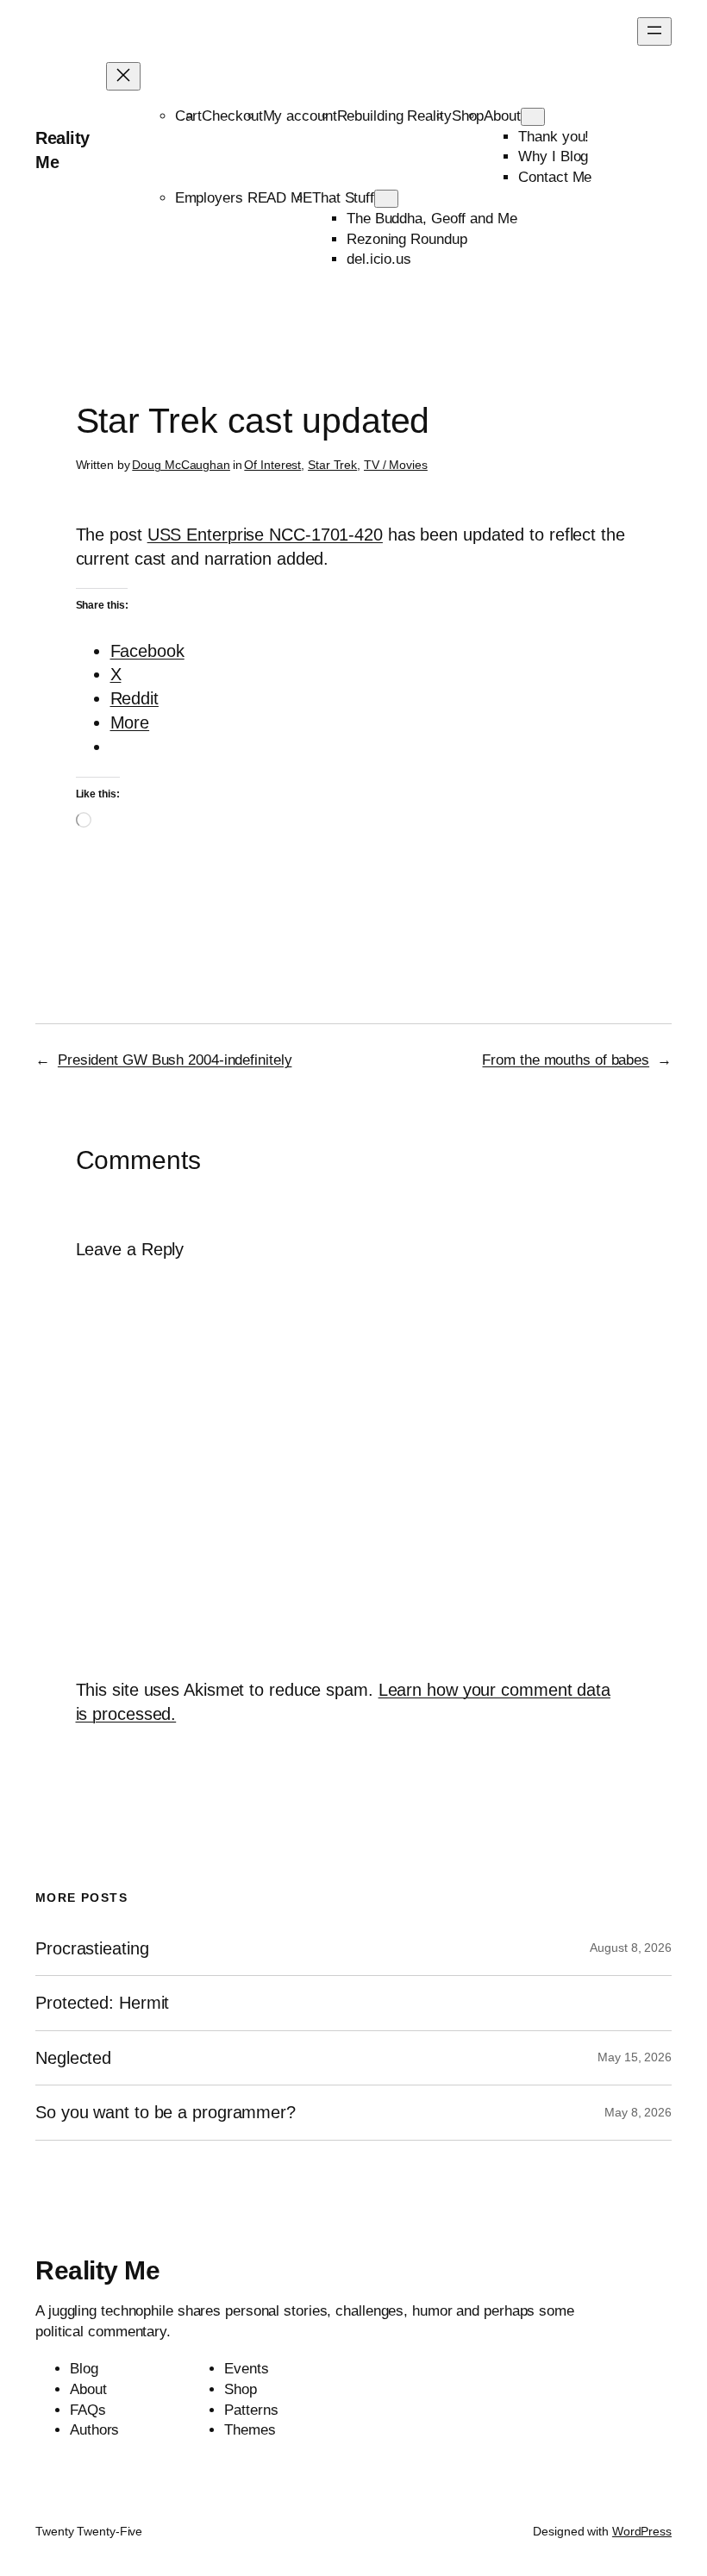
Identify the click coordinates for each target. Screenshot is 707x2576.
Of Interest (272, 465)
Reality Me (97, 2270)
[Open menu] (654, 31)
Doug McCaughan (181, 465)
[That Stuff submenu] (386, 199)
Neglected (73, 2058)
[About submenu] (533, 117)
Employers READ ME (244, 198)
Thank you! (554, 137)
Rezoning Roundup (407, 239)
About (502, 116)
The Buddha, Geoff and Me (432, 219)
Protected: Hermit (102, 2003)
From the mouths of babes (566, 1060)
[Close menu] (123, 76)
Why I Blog (553, 156)
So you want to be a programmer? (166, 2112)
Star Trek (332, 465)
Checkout (232, 116)
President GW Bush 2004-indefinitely (175, 1060)
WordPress (642, 2531)
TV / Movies (396, 465)
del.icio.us (379, 259)
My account (300, 116)
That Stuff (343, 198)
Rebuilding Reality (394, 116)
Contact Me (555, 177)
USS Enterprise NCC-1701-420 (265, 535)
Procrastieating (92, 1948)
